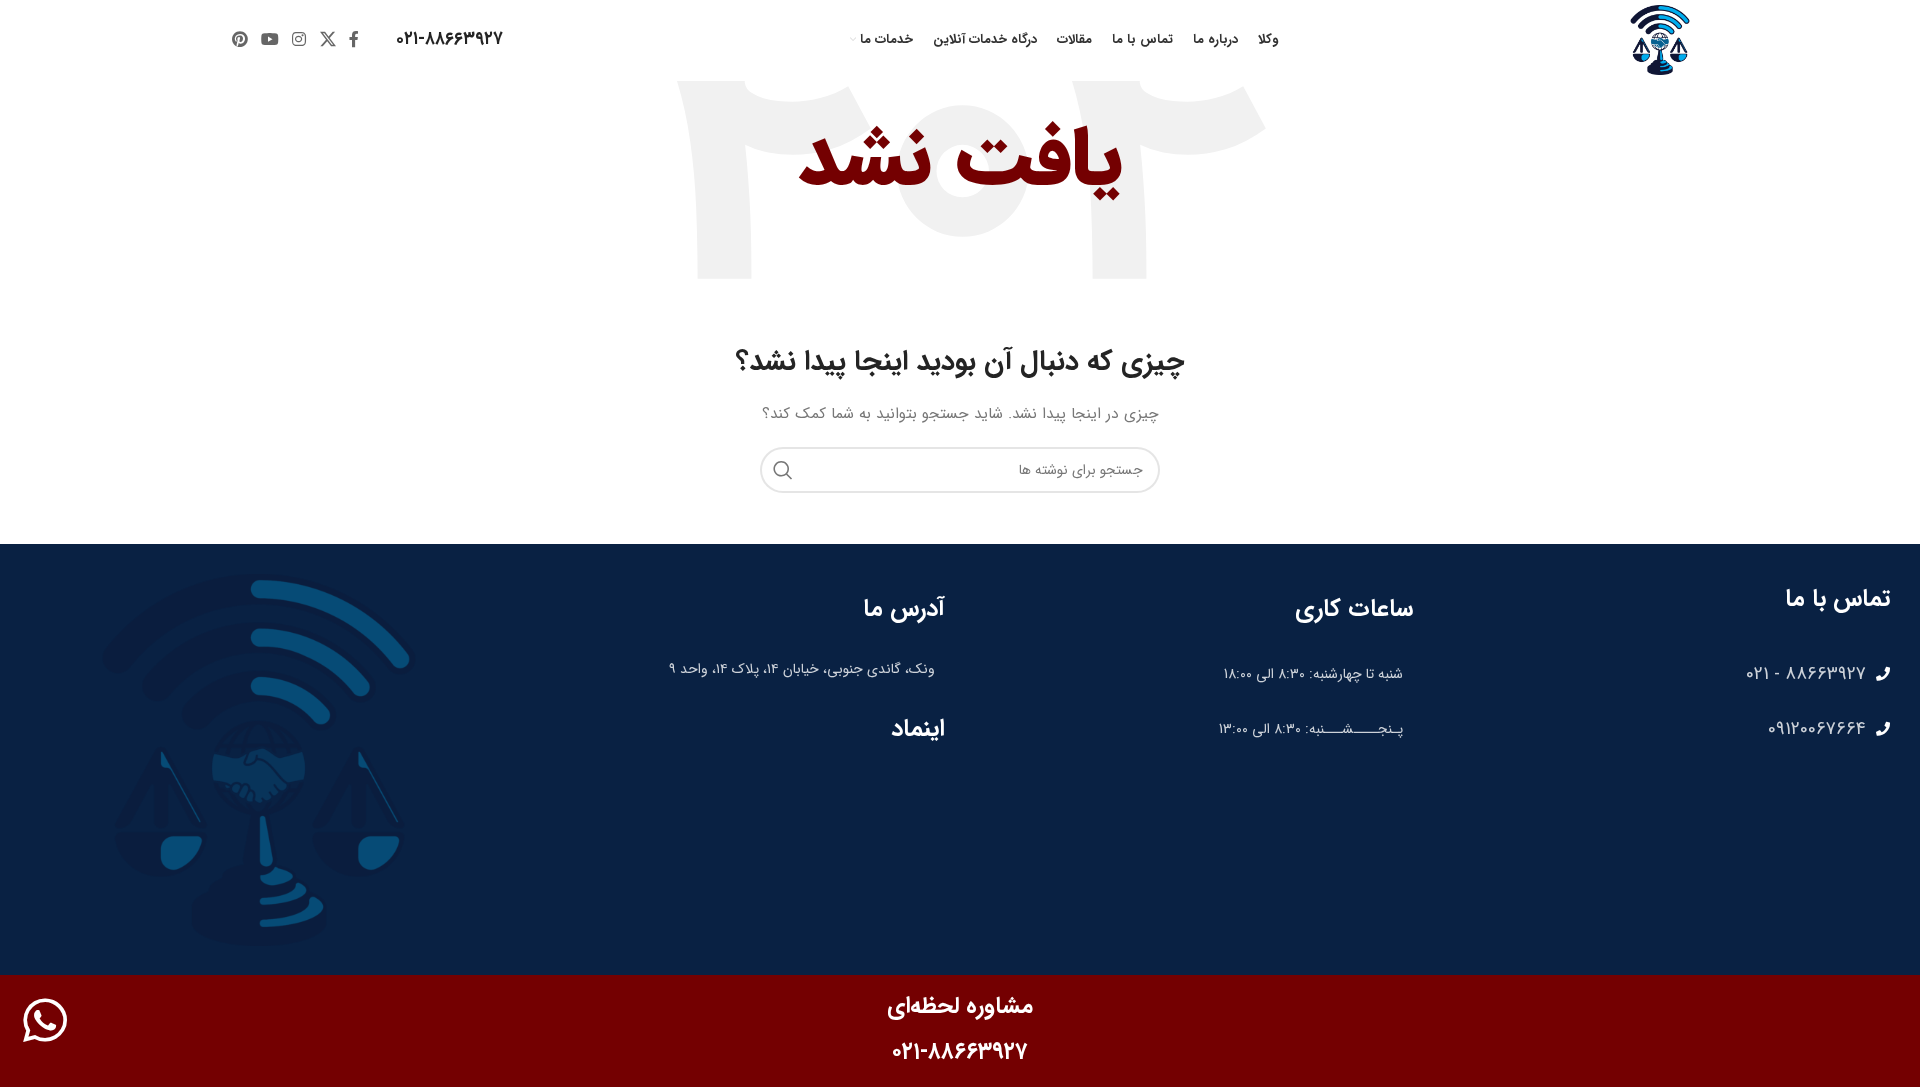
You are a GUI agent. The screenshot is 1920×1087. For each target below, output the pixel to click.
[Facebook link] (353, 40)
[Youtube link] (269, 40)
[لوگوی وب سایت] (1660, 39)
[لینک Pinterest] (239, 40)
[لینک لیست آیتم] (1661, 674)
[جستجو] (783, 470)
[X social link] (327, 40)
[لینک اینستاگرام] (299, 40)
